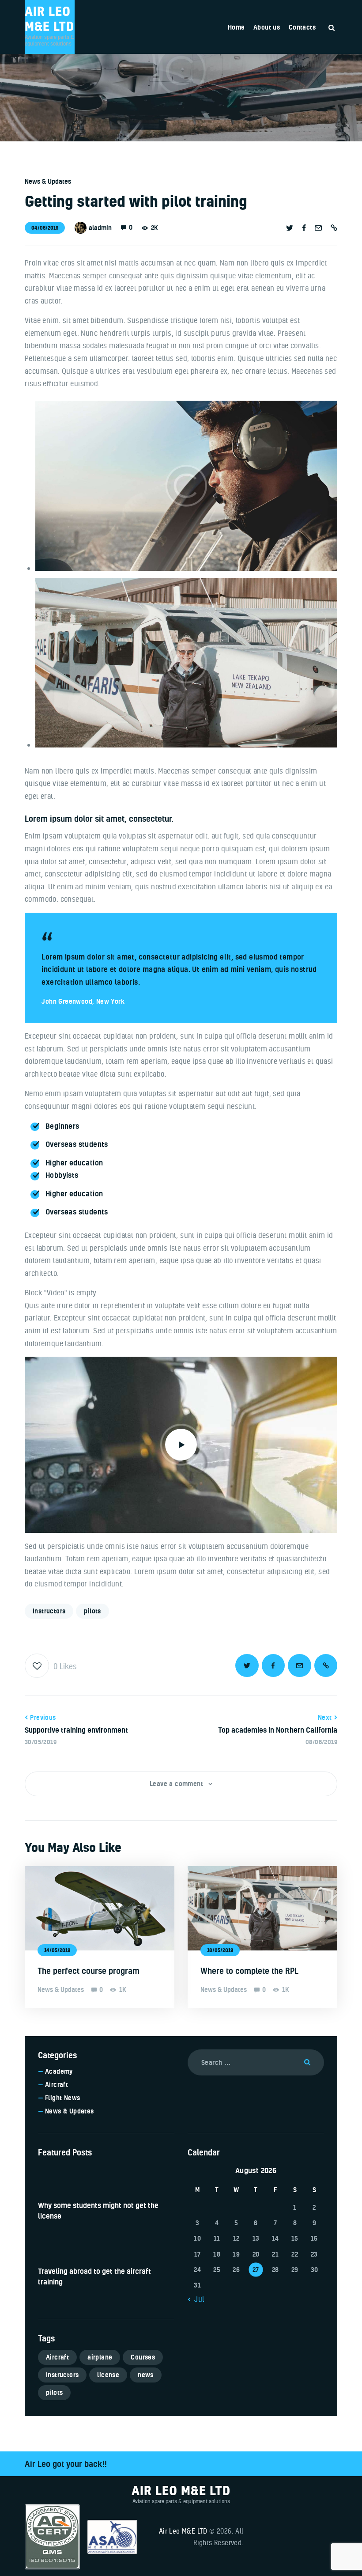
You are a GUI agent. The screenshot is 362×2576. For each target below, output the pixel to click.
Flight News (62, 2098)
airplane (100, 2357)
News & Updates (48, 181)
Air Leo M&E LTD (183, 2531)
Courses (143, 2357)
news (146, 2375)
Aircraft (57, 2085)
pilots (92, 1611)
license (108, 2375)
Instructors (49, 1611)
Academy (59, 2071)
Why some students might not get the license (98, 2210)
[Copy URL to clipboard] (334, 228)
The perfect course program (89, 1971)
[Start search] (332, 28)
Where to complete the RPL (249, 1971)
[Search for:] (256, 2062)
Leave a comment (177, 1784)
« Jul (196, 2299)
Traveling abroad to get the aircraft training (94, 2276)
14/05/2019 (57, 1950)
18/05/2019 (220, 1950)
